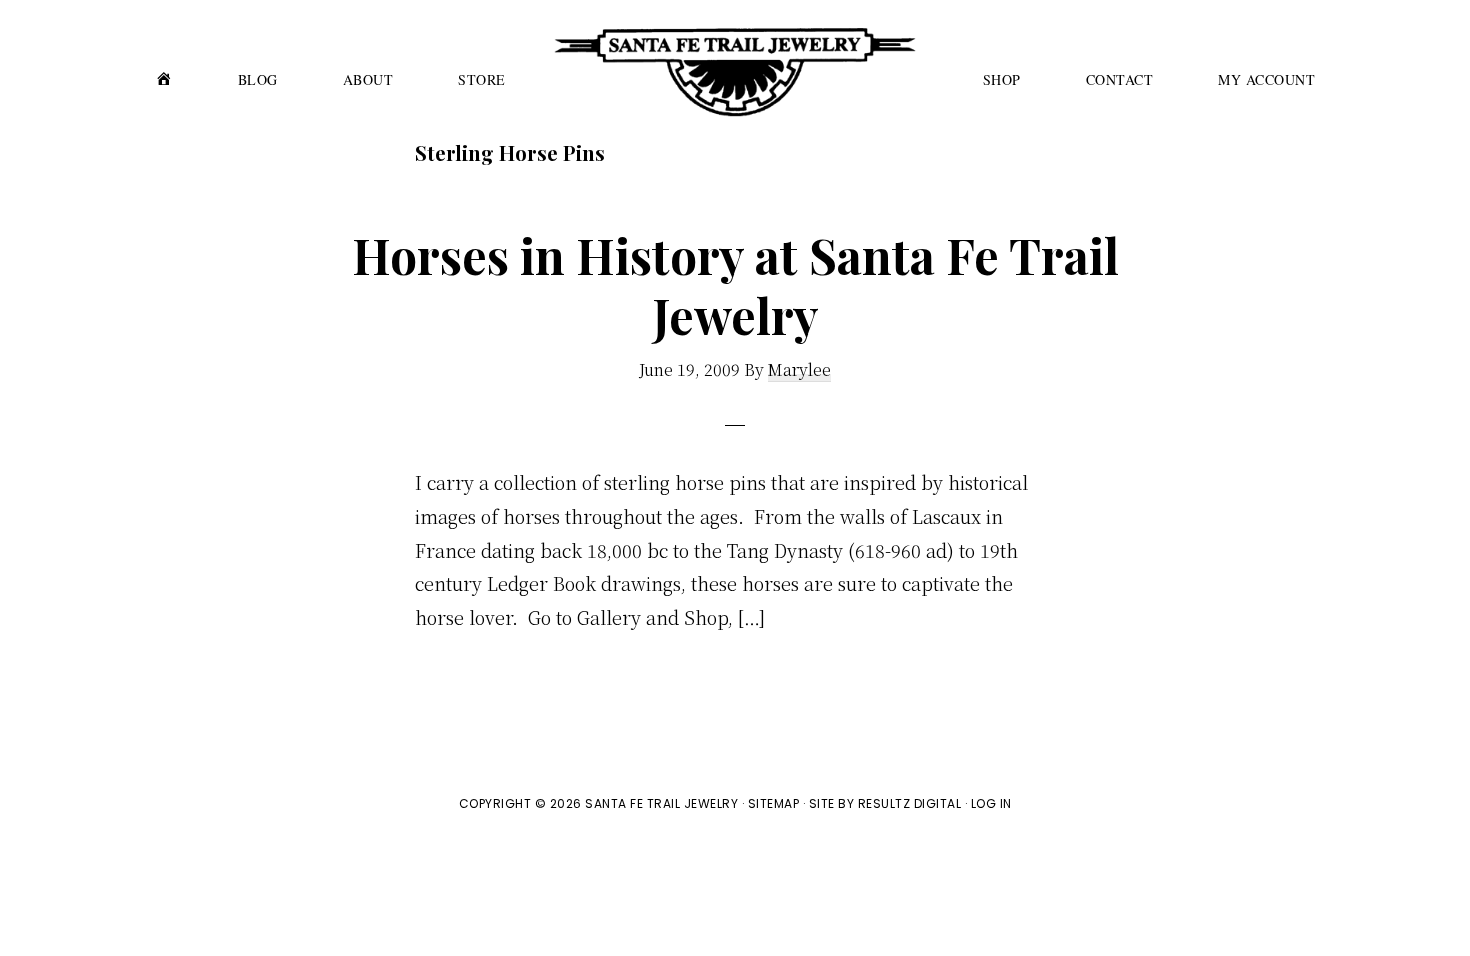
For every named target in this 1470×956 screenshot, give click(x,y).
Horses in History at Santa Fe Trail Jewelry (735, 285)
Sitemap (774, 803)
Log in (991, 803)
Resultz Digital (910, 803)
